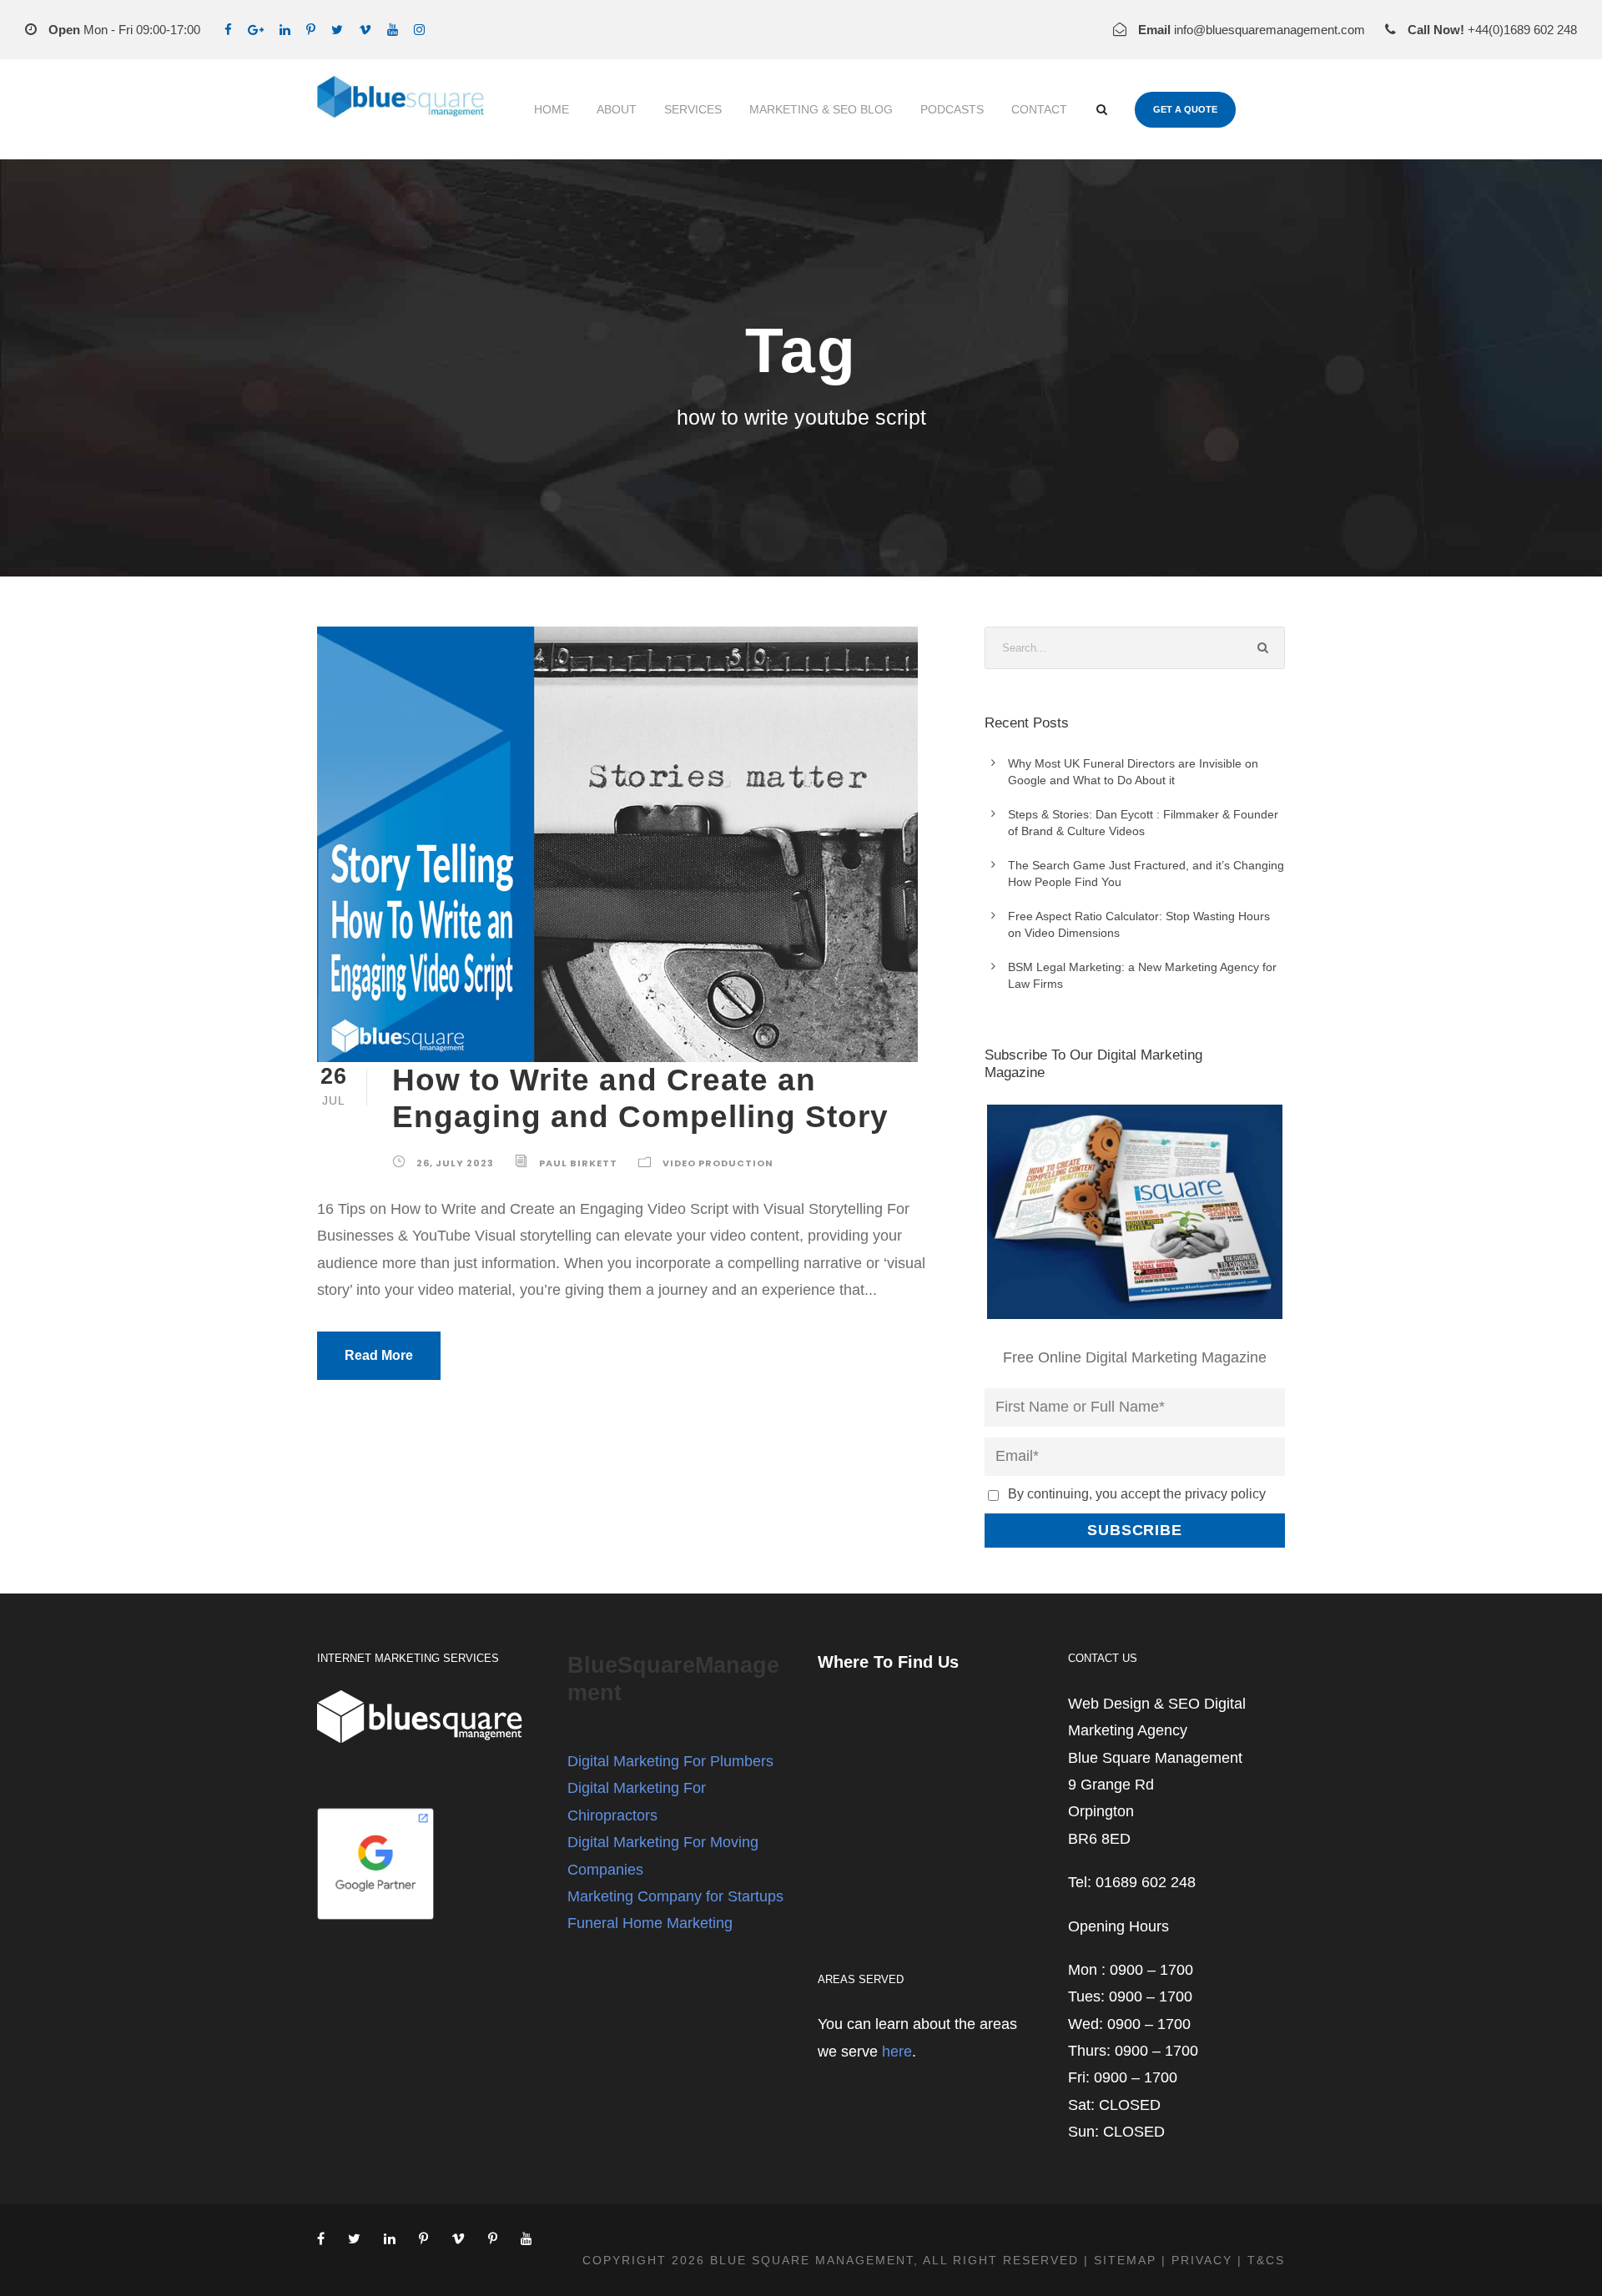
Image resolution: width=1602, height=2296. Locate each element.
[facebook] (228, 30)
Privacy (1202, 2260)
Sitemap (1125, 2260)
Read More (379, 1355)
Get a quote (1185, 109)
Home (552, 109)
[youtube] (393, 30)
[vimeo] (365, 30)
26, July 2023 (455, 1163)
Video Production (718, 1163)
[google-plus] (256, 30)
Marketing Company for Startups (675, 1896)
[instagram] (419, 30)
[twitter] (337, 30)
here (897, 2052)
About (617, 109)
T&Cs (1266, 2260)
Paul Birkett (578, 1163)
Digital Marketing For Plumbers (670, 1761)
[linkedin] (285, 30)
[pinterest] (311, 30)
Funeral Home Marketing (650, 1923)
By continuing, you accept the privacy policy (1137, 1493)
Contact (1039, 109)
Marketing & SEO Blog (821, 109)
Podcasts (952, 109)
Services (693, 109)
